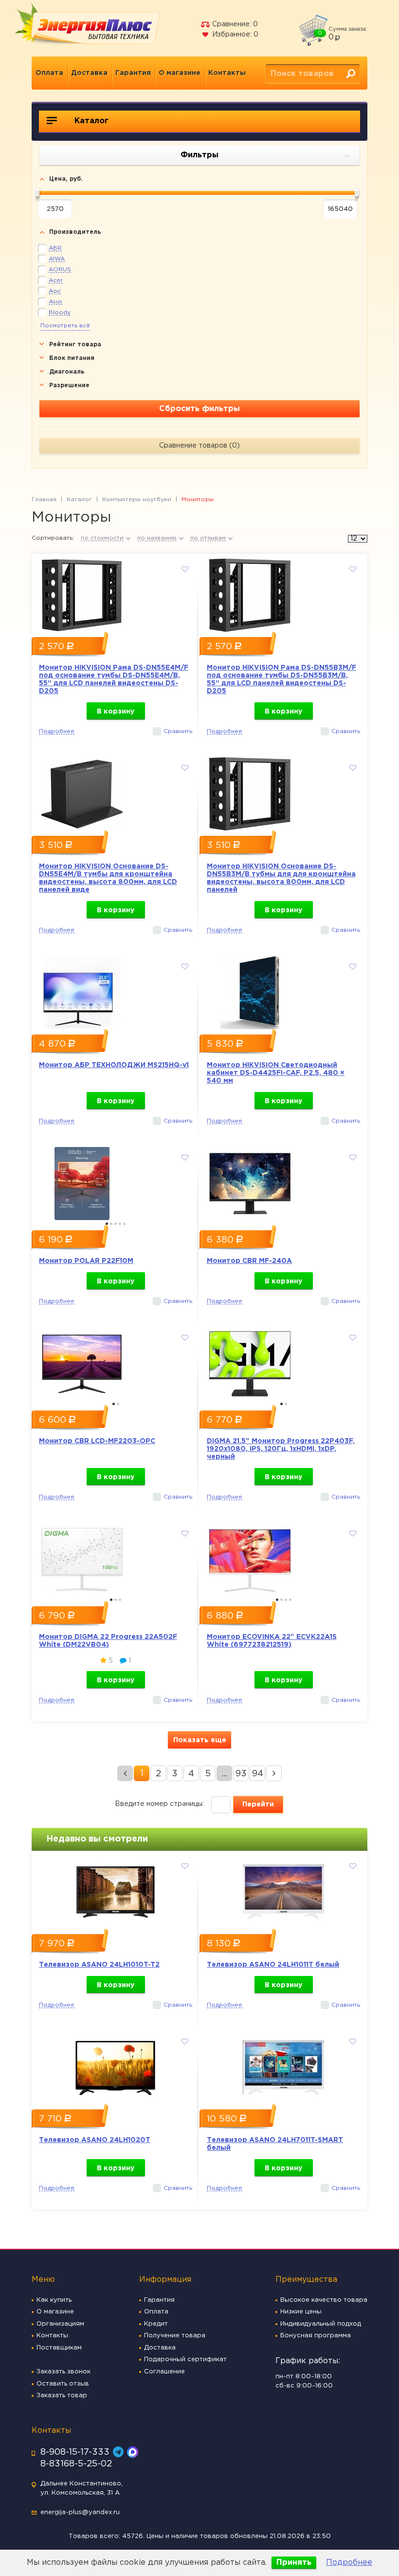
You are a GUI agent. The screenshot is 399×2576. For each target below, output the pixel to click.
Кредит (156, 2324)
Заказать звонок (63, 2372)
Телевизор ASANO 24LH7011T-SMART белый (275, 2144)
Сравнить (178, 731)
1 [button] (107, 1224)
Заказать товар (62, 2396)
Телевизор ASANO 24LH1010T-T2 (99, 1965)
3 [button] (116, 1224)
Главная (44, 499)
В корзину (116, 712)
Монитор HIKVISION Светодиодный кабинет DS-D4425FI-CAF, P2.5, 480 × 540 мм (276, 1073)
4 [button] (120, 1224)
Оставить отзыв (63, 2384)
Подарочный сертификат (185, 2360)
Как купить (54, 2300)
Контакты (227, 73)
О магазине (180, 73)
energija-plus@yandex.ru (80, 2512)
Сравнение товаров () (199, 446)
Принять (294, 2563)
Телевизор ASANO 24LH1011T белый (273, 1965)
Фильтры (199, 155)
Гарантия (133, 73)
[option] (116, 593)
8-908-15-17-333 (75, 2452)
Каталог (90, 121)
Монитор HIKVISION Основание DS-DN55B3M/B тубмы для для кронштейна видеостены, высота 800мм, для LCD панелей (281, 878)
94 (258, 1774)
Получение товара (175, 2336)
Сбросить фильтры (199, 409)
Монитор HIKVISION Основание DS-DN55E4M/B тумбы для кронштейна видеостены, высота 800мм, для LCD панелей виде (108, 878)
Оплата (49, 73)
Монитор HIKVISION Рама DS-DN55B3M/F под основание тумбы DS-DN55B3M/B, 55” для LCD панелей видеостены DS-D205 (281, 679)
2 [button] (111, 1224)
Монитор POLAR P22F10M (86, 1261)
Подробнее (349, 2563)
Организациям (60, 2324)
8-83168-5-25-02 (76, 2464)
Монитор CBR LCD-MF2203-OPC (97, 1441)
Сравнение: (234, 24)
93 (241, 1774)
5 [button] (124, 1224)
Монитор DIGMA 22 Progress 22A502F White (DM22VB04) (108, 1641)
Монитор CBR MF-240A (249, 1261)
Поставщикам (59, 2348)
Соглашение (164, 2372)
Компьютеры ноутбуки (137, 499)
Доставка (89, 73)
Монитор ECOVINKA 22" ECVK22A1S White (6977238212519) (272, 1641)
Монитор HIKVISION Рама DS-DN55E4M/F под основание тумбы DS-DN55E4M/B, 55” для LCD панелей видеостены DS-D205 (114, 679)
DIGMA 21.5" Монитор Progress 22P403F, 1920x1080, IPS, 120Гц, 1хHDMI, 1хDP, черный (281, 1449)
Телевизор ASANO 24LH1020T (95, 2140)
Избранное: (234, 35)
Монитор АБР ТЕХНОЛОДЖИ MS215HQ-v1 (114, 1065)
